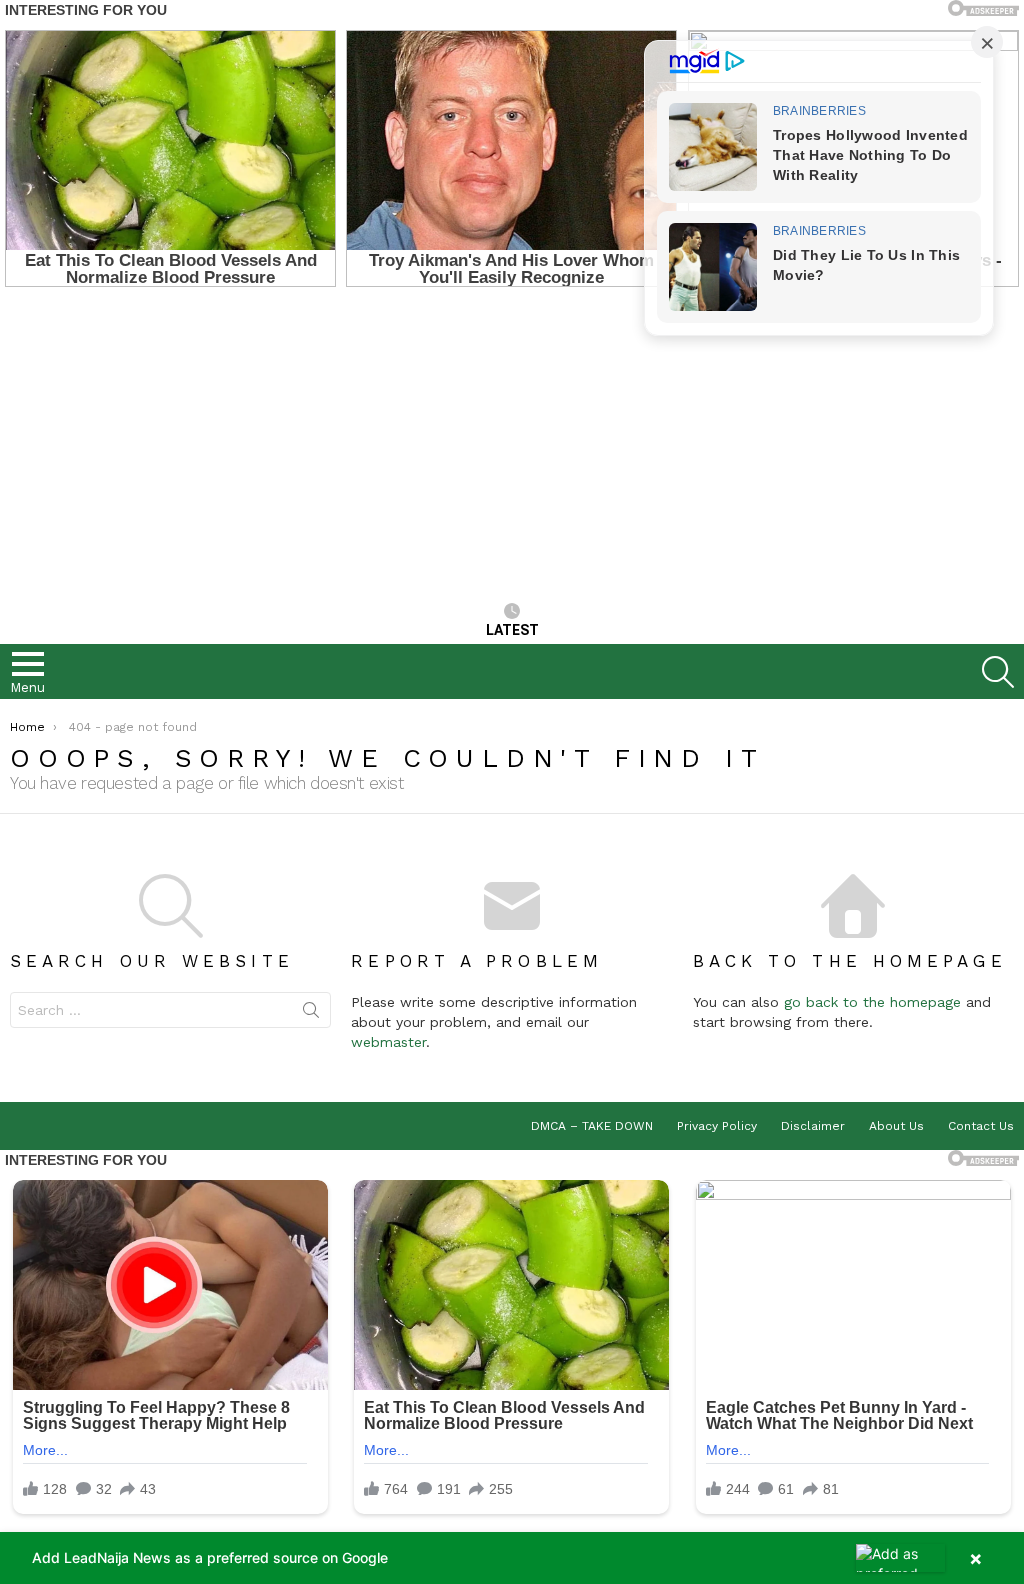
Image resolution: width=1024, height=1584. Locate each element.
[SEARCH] (998, 672)
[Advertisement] (512, 447)
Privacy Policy (717, 1126)
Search (311, 1014)
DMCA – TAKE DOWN (592, 1126)
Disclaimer (813, 1126)
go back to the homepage (872, 1002)
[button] (512, 1558)
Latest (512, 630)
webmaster (388, 1042)
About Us (896, 1126)
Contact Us (981, 1126)
